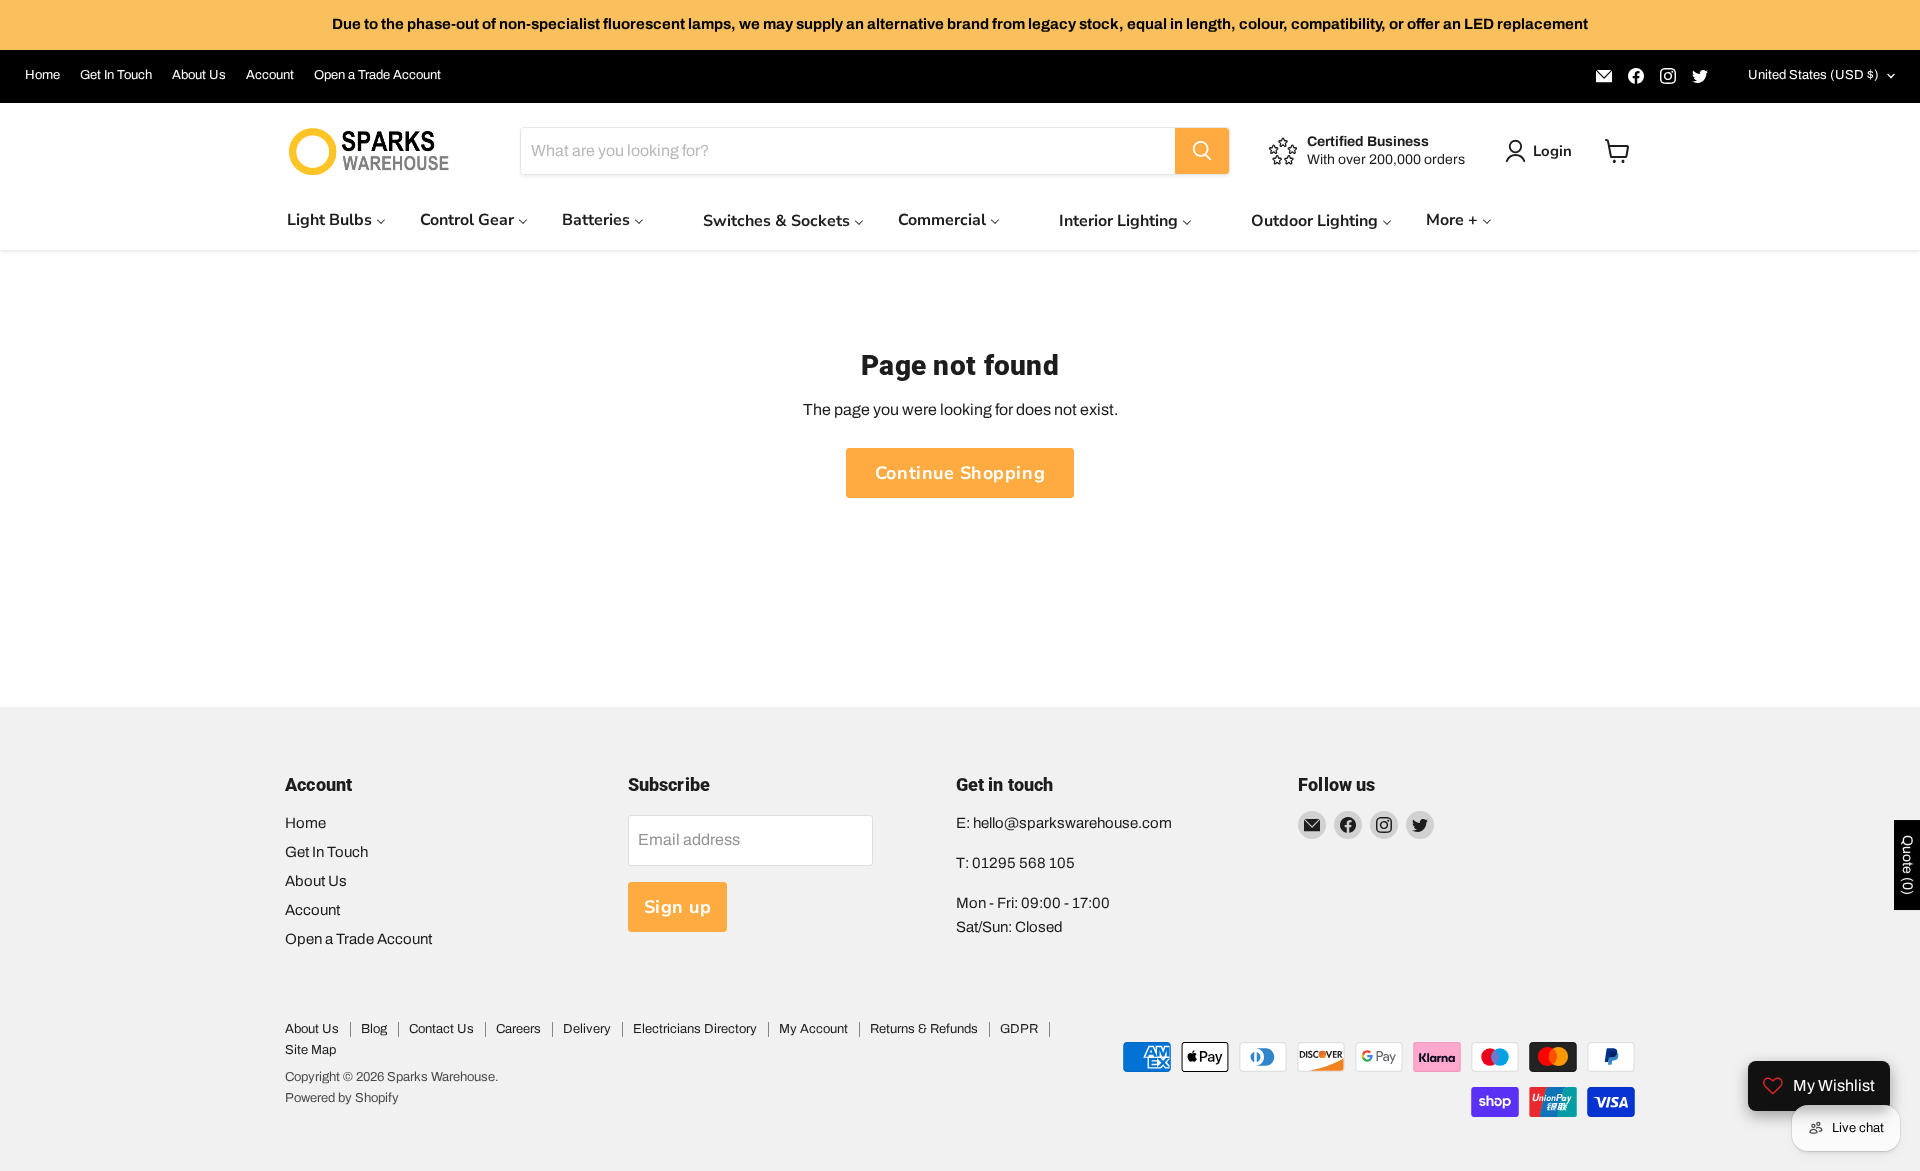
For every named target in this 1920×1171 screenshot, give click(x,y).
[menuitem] (336, 219)
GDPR (1019, 1029)
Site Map (310, 1050)
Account (270, 75)
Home (42, 75)
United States (1813, 75)
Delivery (587, 1029)
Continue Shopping (960, 473)
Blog (374, 1029)
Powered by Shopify (342, 1098)
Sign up (678, 907)
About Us (199, 75)
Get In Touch (116, 75)
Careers (518, 1029)
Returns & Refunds (924, 1029)
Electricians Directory (695, 1029)
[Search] (1202, 151)
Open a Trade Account (377, 75)
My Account (813, 1029)
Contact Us (441, 1029)
